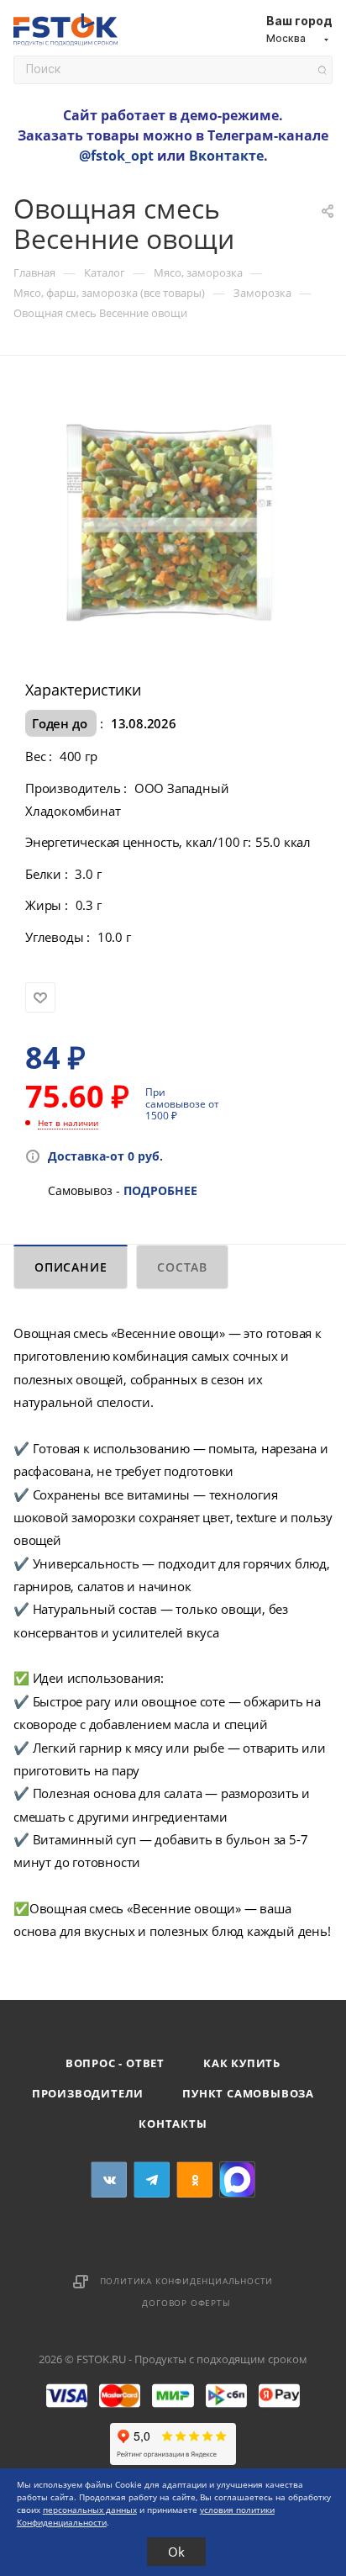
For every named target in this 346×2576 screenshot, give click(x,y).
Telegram (152, 2179)
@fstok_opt (116, 156)
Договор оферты (186, 2303)
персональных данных (90, 2510)
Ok (176, 2552)
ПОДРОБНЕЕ (160, 1190)
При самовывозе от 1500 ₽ (182, 1104)
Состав (182, 1267)
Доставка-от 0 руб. (105, 1156)
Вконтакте (226, 156)
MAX (237, 2179)
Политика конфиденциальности (187, 2281)
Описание (71, 1267)
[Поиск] (322, 70)
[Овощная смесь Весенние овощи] (173, 523)
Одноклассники (194, 2179)
